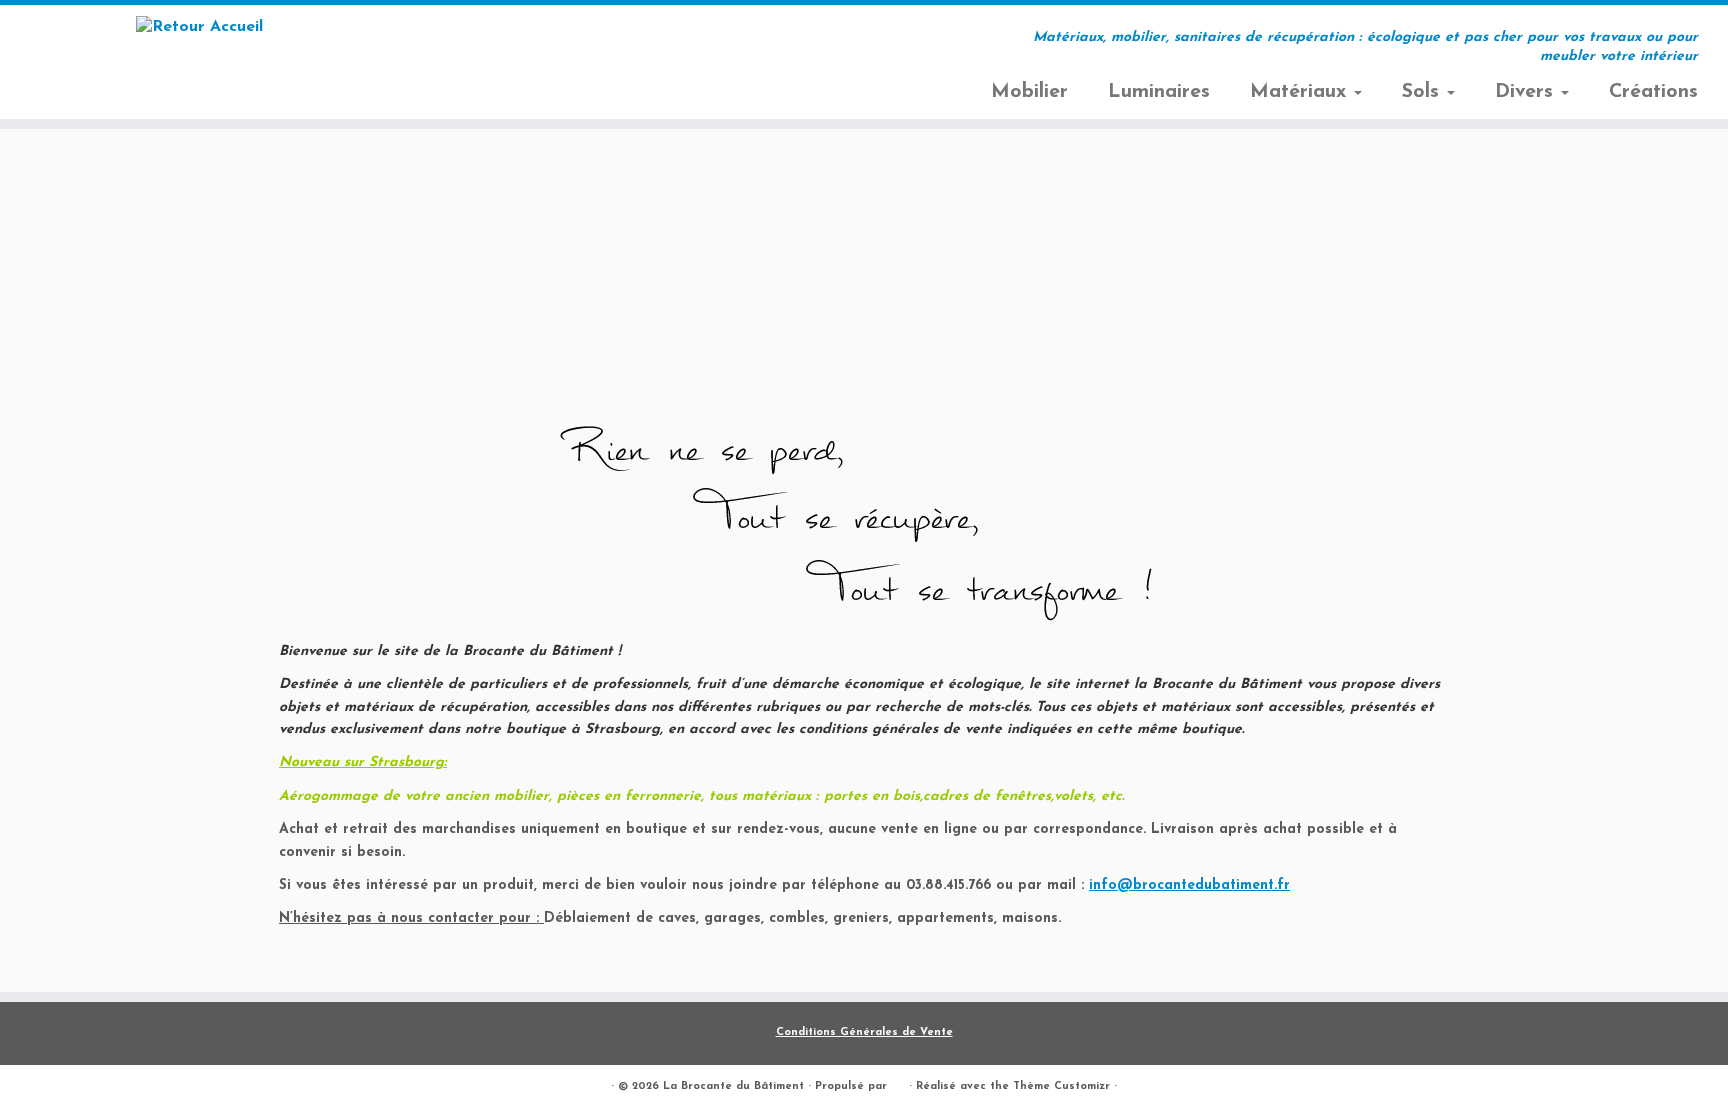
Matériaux (1301, 92)
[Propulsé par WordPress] (898, 1083)
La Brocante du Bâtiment (733, 1086)
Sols (1423, 92)
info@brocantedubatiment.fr (1189, 885)
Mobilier (1029, 92)
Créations (1653, 92)
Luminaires (1159, 92)
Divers (1527, 92)
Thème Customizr (1061, 1086)
